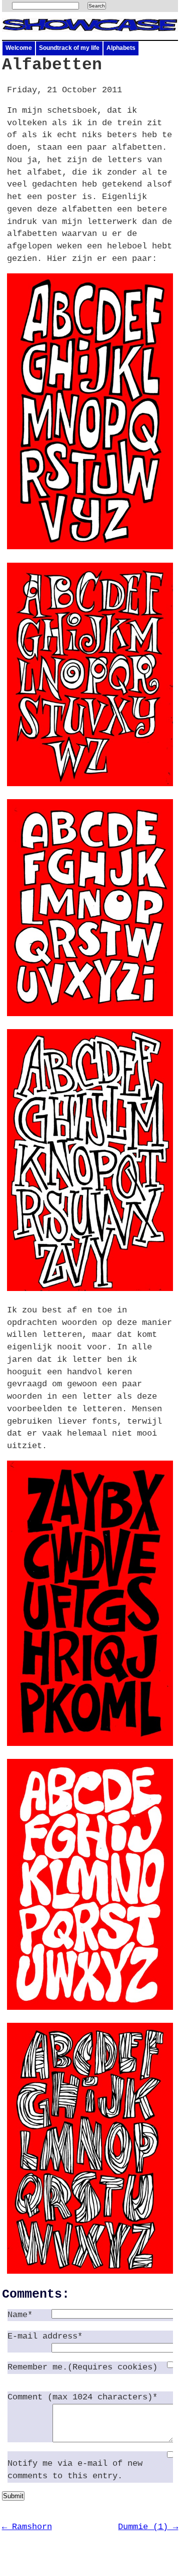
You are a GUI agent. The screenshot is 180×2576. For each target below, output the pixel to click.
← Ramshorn (27, 2527)
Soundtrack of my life (69, 48)
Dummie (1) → (148, 2527)
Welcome (19, 48)
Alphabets (121, 48)
